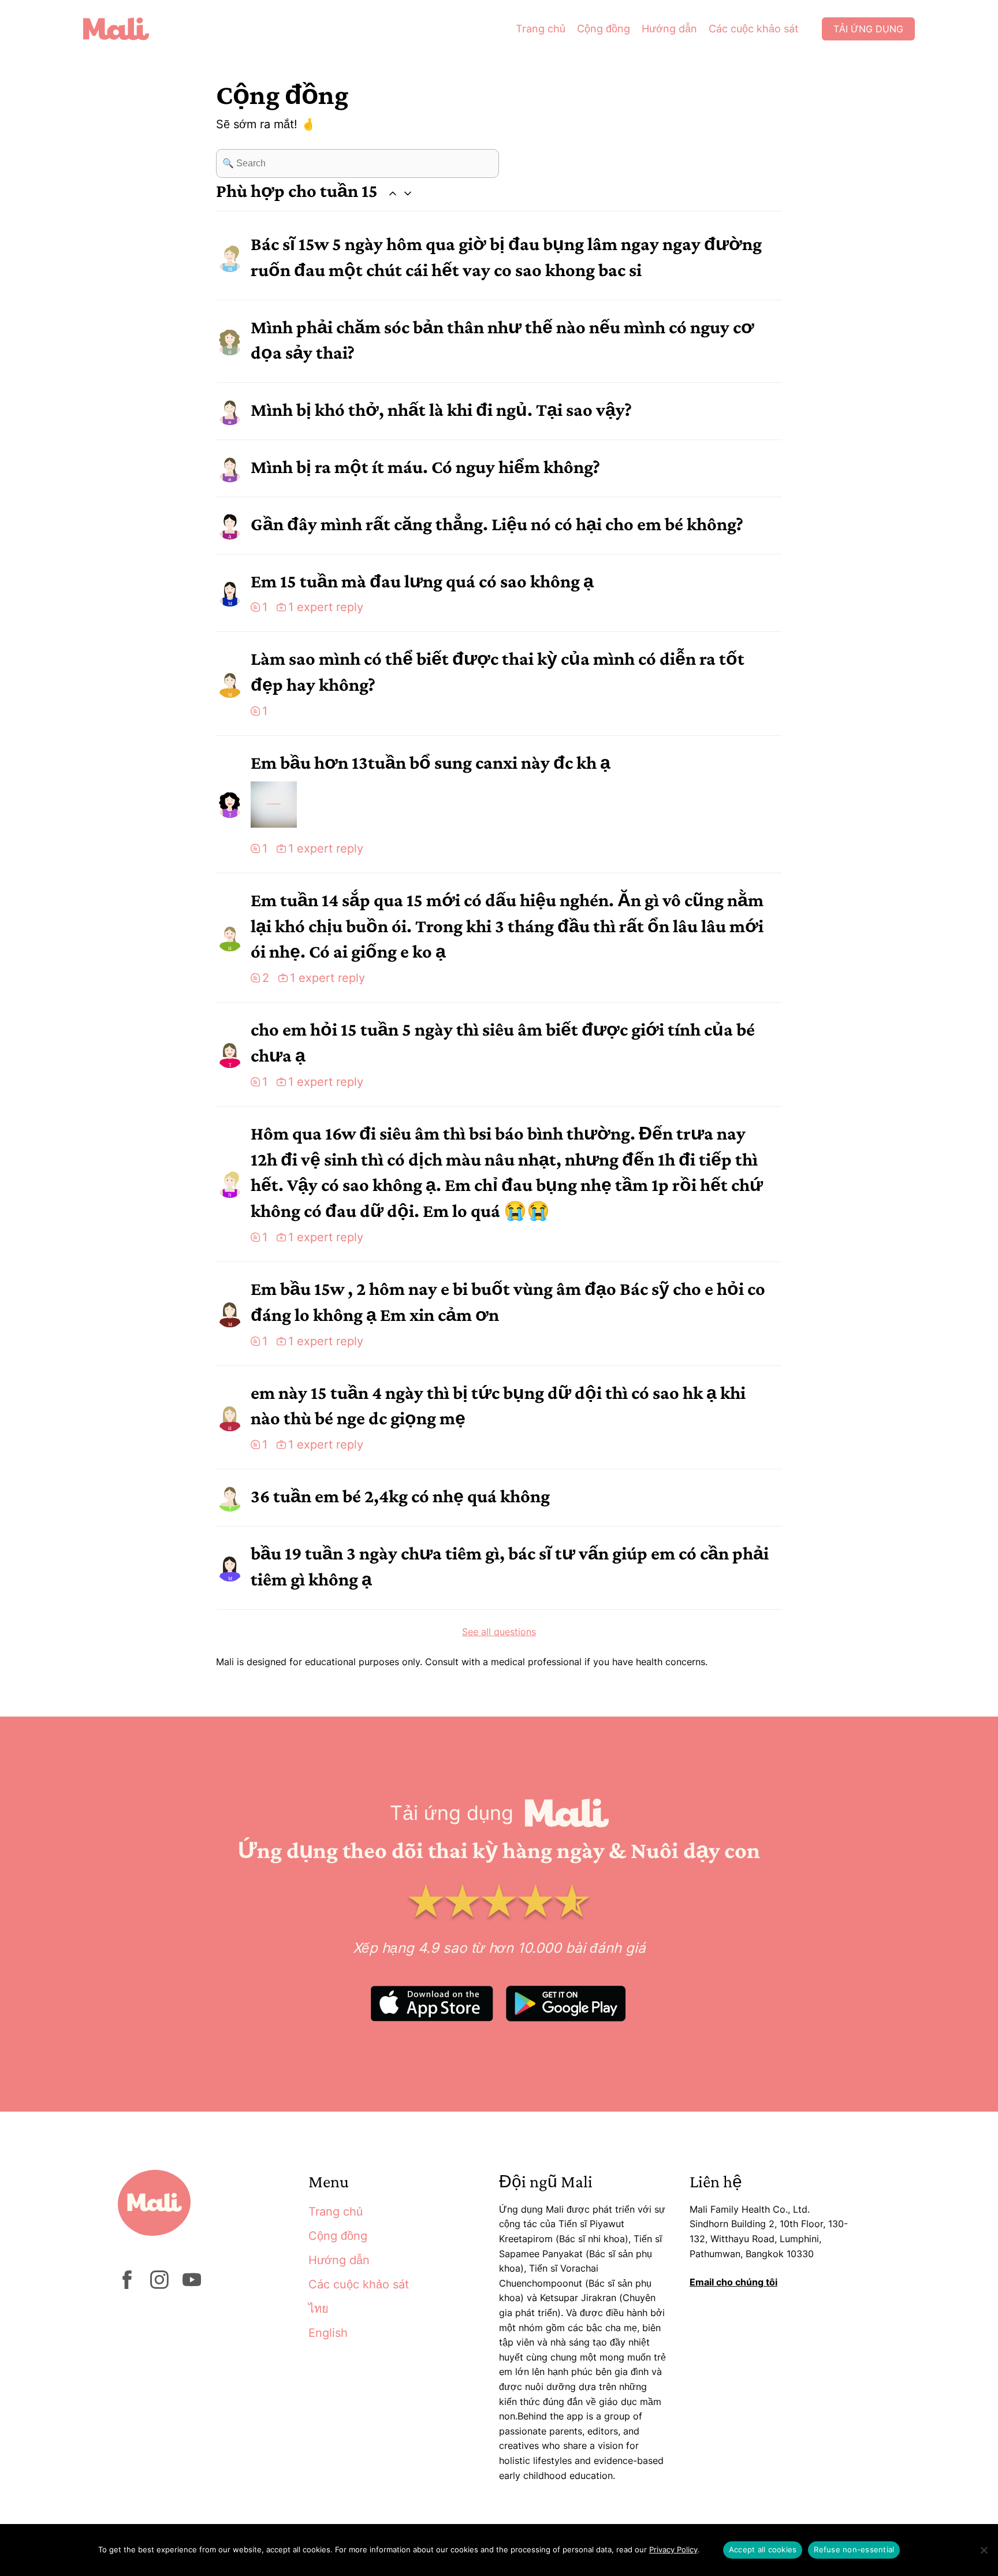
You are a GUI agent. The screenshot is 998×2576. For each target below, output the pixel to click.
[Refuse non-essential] (984, 2550)
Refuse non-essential (854, 2549)
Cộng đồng (604, 29)
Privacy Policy (673, 2549)
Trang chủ (541, 29)
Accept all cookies (763, 2549)
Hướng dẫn (669, 29)
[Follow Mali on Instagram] (159, 2285)
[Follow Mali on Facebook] (127, 2285)
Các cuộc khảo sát (754, 29)
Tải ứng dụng (868, 29)
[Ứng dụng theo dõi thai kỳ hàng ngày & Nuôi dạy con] (125, 29)
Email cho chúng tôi (733, 2282)
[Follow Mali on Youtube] (192, 2285)
